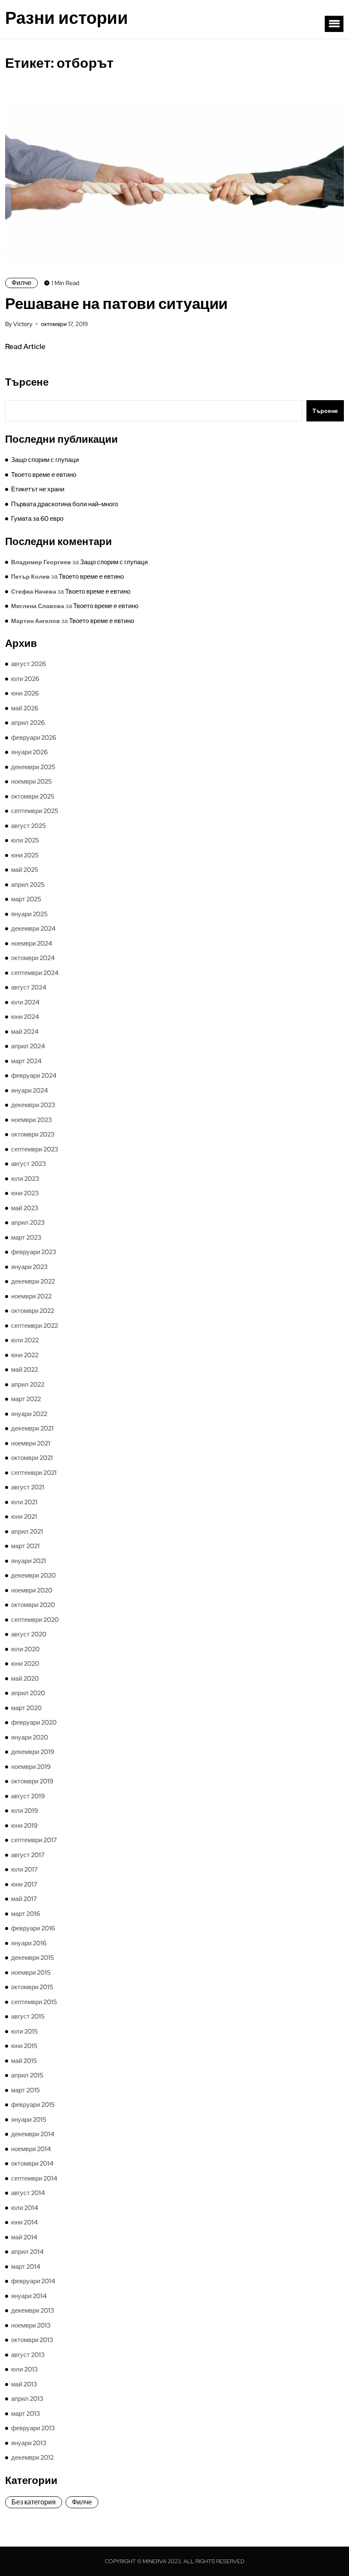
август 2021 (28, 1487)
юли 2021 (24, 1502)
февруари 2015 (33, 2105)
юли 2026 (25, 679)
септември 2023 (35, 1149)
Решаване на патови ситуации (116, 303)
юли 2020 (25, 1649)
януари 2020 (30, 1737)
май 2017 (24, 1899)
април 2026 (28, 723)
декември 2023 (33, 1105)
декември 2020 (33, 1575)
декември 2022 (33, 1281)
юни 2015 (24, 2046)
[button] (334, 24)
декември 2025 (33, 767)
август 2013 (28, 2355)
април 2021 (27, 1532)
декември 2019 (33, 1752)
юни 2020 (25, 1664)
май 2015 (24, 2061)
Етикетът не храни (38, 489)
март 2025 (26, 899)
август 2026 (29, 664)
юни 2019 (24, 1826)
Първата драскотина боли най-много (64, 504)
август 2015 (28, 2016)
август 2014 (28, 2193)
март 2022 (26, 1399)
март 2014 (26, 2267)
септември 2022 (34, 1326)
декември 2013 (33, 2311)
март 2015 (26, 2090)
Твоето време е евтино (44, 475)
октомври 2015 (32, 1987)
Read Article (25, 346)
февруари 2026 (34, 738)
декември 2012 (32, 2458)
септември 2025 (35, 811)
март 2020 (26, 1708)
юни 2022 (25, 1355)
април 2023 (28, 1223)
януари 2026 (29, 752)
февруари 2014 (33, 2281)
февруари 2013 (33, 2428)
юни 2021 (24, 1517)
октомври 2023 (33, 1134)
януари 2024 (30, 1090)
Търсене (27, 382)
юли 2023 (25, 1179)
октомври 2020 (33, 1605)
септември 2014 (34, 2178)
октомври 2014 (32, 2163)
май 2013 (24, 2384)
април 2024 (28, 1046)
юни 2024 (25, 1017)
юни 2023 (25, 1193)
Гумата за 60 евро (37, 519)
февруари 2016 (33, 1928)
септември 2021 (34, 1473)
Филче (21, 283)
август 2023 (29, 1164)
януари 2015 (29, 2120)
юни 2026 (25, 693)
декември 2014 (33, 2134)
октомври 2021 (32, 1458)
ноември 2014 (31, 2149)
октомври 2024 (33, 958)
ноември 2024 (32, 943)
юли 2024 (25, 1002)
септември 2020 (35, 1620)
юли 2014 (25, 2208)
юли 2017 (24, 1869)
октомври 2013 (32, 2340)
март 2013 (26, 2414)
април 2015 (27, 2075)
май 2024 (25, 1032)
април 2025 (28, 885)
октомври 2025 (33, 796)
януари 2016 (29, 1943)
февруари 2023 (34, 1252)
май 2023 (25, 1208)
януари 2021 (29, 1561)
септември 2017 (34, 1840)
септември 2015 (34, 2002)
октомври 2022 (33, 1311)
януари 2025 (29, 914)
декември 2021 (32, 1428)
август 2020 (29, 1634)
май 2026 (25, 708)
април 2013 (27, 2399)
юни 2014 (24, 2222)
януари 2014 (29, 2296)
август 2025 (29, 826)
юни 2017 (24, 1884)
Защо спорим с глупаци (45, 460)
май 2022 (24, 1370)
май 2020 (25, 1679)
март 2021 (25, 1546)
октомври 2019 (32, 1781)
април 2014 (27, 2252)
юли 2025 (25, 840)
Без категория (34, 2502)
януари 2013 (29, 2443)
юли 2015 (24, 2031)
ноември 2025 (31, 782)
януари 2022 (29, 1414)
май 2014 (24, 2237)
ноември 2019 (31, 1767)
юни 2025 (25, 855)
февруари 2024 (34, 1076)
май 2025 (25, 870)
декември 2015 (33, 1958)
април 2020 (28, 1693)
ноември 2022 (31, 1296)
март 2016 (26, 1914)
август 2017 (28, 1855)
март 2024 (26, 1061)
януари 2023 (29, 1267)
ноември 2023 (31, 1120)
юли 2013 (24, 2369)
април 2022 (28, 1385)
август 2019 (28, 1796)
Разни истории (67, 18)
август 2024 (29, 987)
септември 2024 (35, 973)
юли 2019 (24, 1811)
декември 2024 (33, 929)
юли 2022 (25, 1340)
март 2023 (26, 1238)
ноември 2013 (31, 2325)
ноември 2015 (31, 1973)
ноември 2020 (32, 1590)
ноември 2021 (31, 1443)
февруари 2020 (34, 1722)
